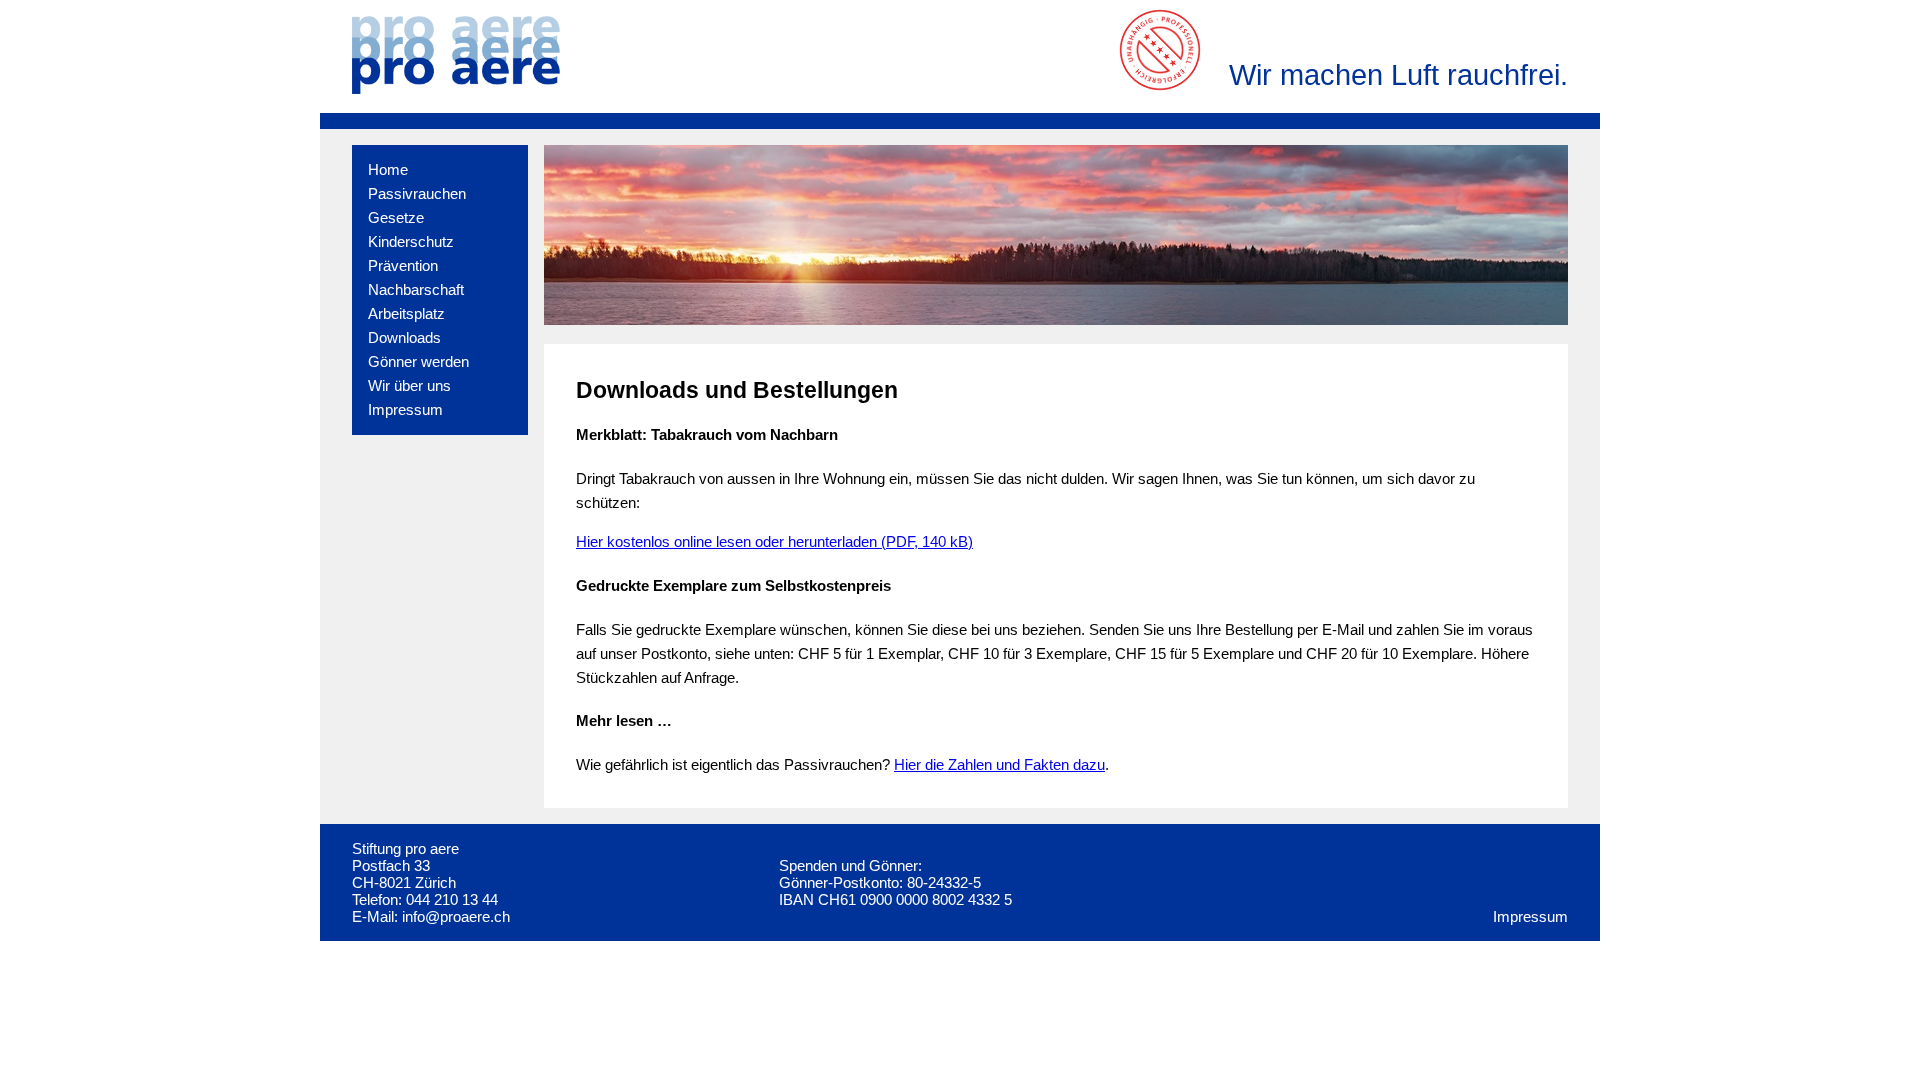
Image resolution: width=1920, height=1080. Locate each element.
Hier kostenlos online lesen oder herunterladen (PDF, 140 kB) (774, 541)
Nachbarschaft (416, 289)
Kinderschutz (411, 241)
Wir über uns (409, 385)
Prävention (403, 265)
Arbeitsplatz (406, 313)
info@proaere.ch (456, 916)
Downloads (404, 337)
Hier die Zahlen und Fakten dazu (999, 764)
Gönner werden (418, 361)
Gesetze (396, 217)
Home (388, 169)
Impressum (405, 409)
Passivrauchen (417, 193)
